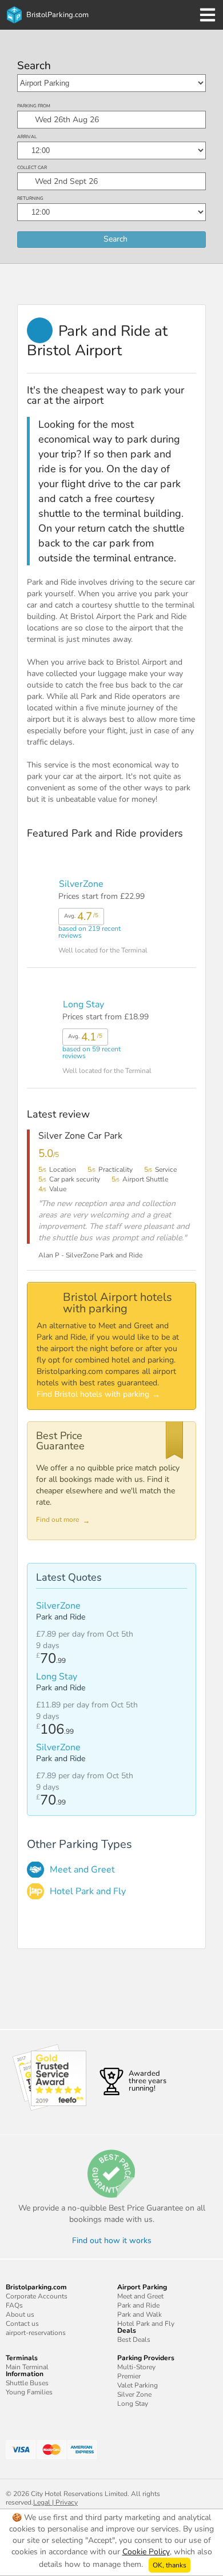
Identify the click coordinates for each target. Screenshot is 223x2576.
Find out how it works (112, 2241)
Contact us (22, 2324)
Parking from (34, 106)
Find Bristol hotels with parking (93, 1394)
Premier (129, 2376)
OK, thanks (170, 2565)
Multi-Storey (136, 2367)
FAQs (14, 2305)
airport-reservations (36, 2333)
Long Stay (83, 1004)
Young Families (29, 2392)
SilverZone (81, 884)
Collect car (32, 168)
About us (20, 2314)
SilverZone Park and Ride (104, 1255)
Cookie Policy (146, 2552)
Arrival (27, 137)
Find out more (57, 1520)
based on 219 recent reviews (89, 924)
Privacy (67, 2502)
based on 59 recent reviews (91, 1044)
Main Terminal (27, 2367)
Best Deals (134, 2340)
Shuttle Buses (27, 2383)
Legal (42, 2502)
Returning (30, 198)
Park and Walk (140, 2314)
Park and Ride (138, 2305)
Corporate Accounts (37, 2296)
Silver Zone (134, 2394)
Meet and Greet (82, 1870)
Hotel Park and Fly (88, 1891)
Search (34, 66)
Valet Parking (138, 2385)
